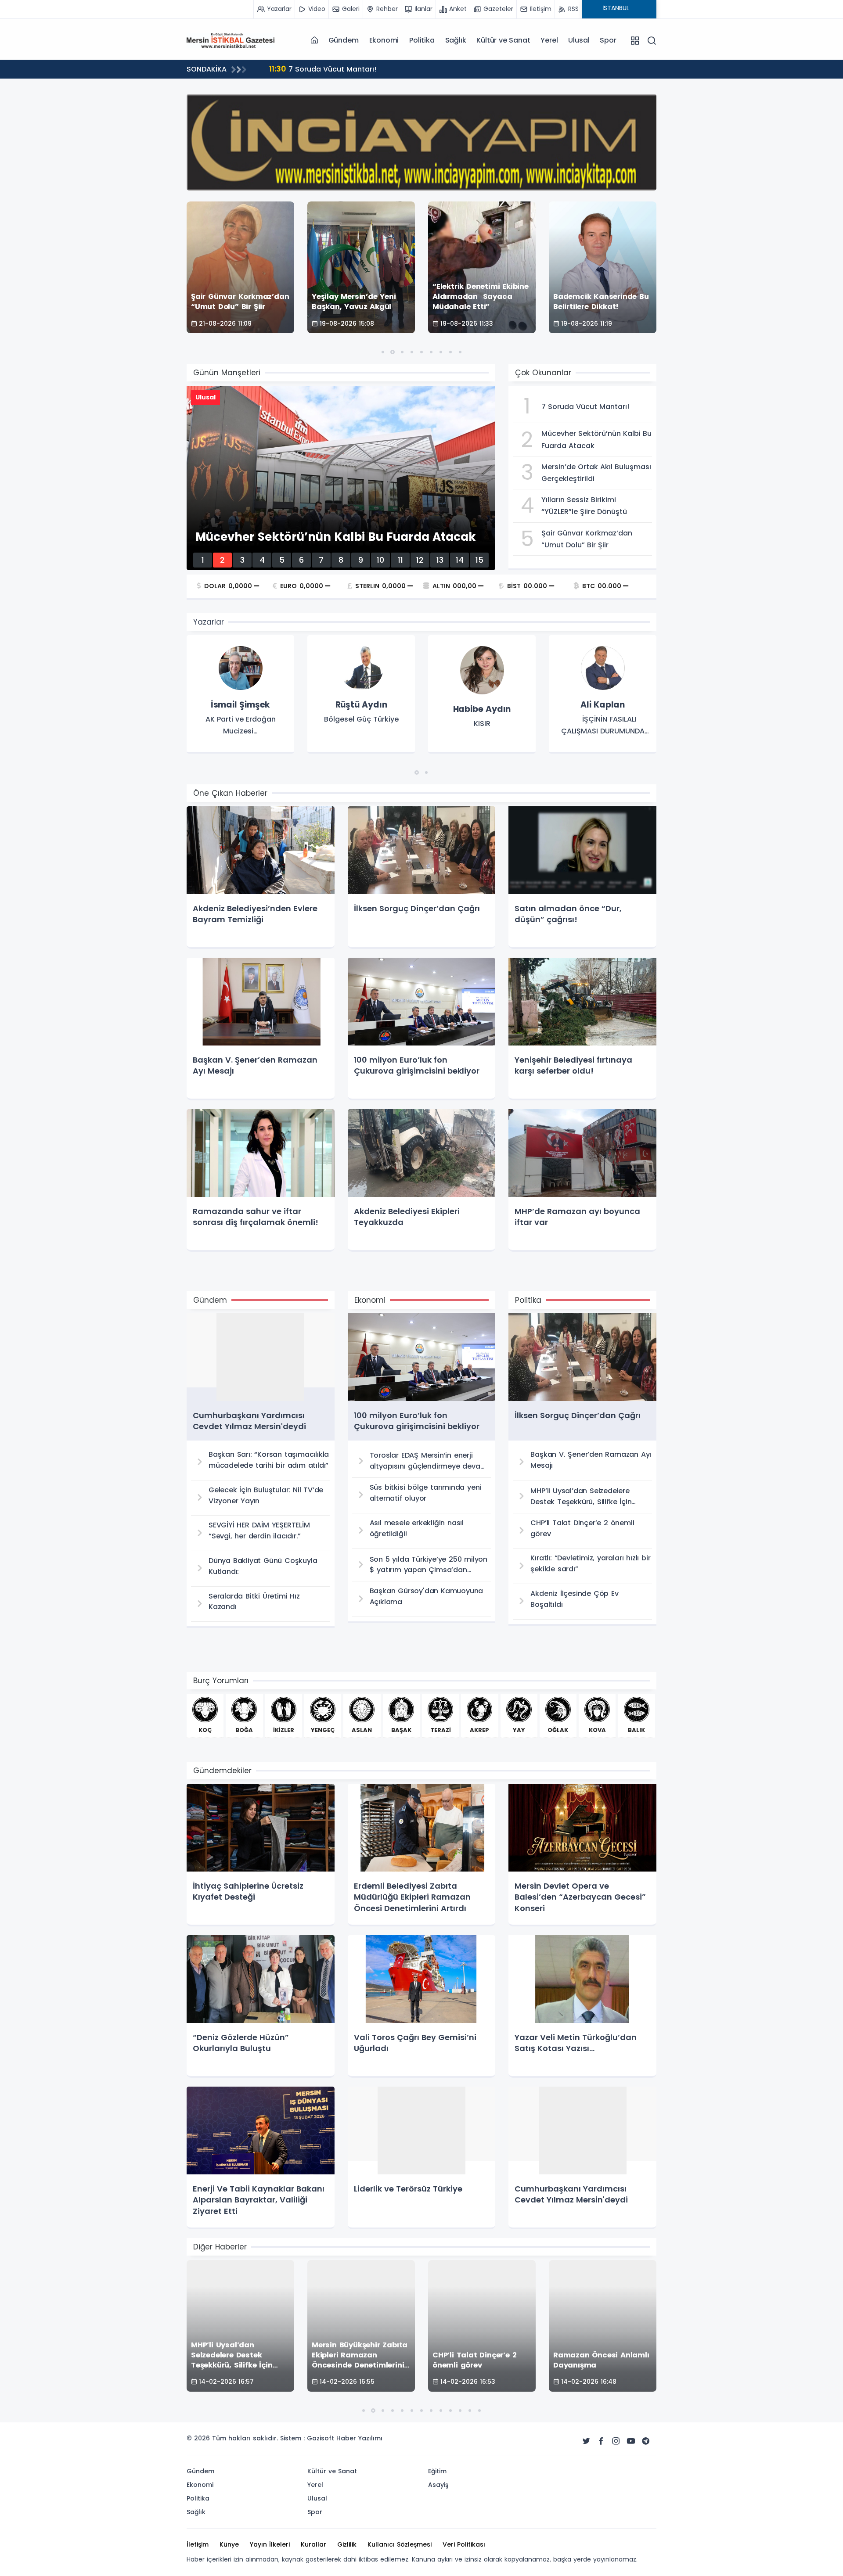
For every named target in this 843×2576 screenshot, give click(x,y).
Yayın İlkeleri (270, 2544)
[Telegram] (646, 2441)
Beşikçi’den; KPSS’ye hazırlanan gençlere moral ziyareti (376, 69)
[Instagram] (616, 2441)
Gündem (344, 40)
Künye (229, 2544)
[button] (383, 352)
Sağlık (456, 40)
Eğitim (437, 2471)
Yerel (549, 40)
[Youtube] (631, 2441)
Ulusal (579, 40)
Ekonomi (384, 40)
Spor (608, 40)
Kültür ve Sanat (503, 40)
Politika (422, 40)
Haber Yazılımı (359, 2438)
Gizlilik (347, 2544)
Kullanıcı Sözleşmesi (400, 2544)
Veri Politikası (464, 2544)
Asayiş (438, 2485)
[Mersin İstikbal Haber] (231, 40)
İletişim (198, 2544)
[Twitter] (586, 2441)
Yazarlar (209, 622)
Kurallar (313, 2544)
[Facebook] (601, 2441)
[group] (240, 694)
